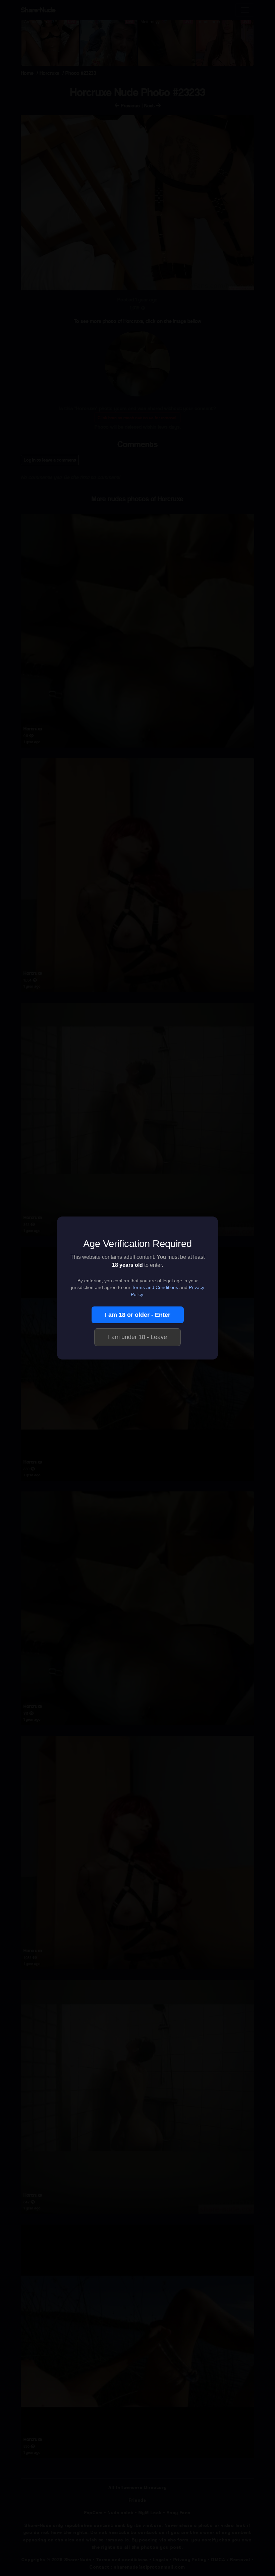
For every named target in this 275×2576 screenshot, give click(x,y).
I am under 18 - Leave (137, 1337)
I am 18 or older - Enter (138, 1315)
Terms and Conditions (155, 1287)
